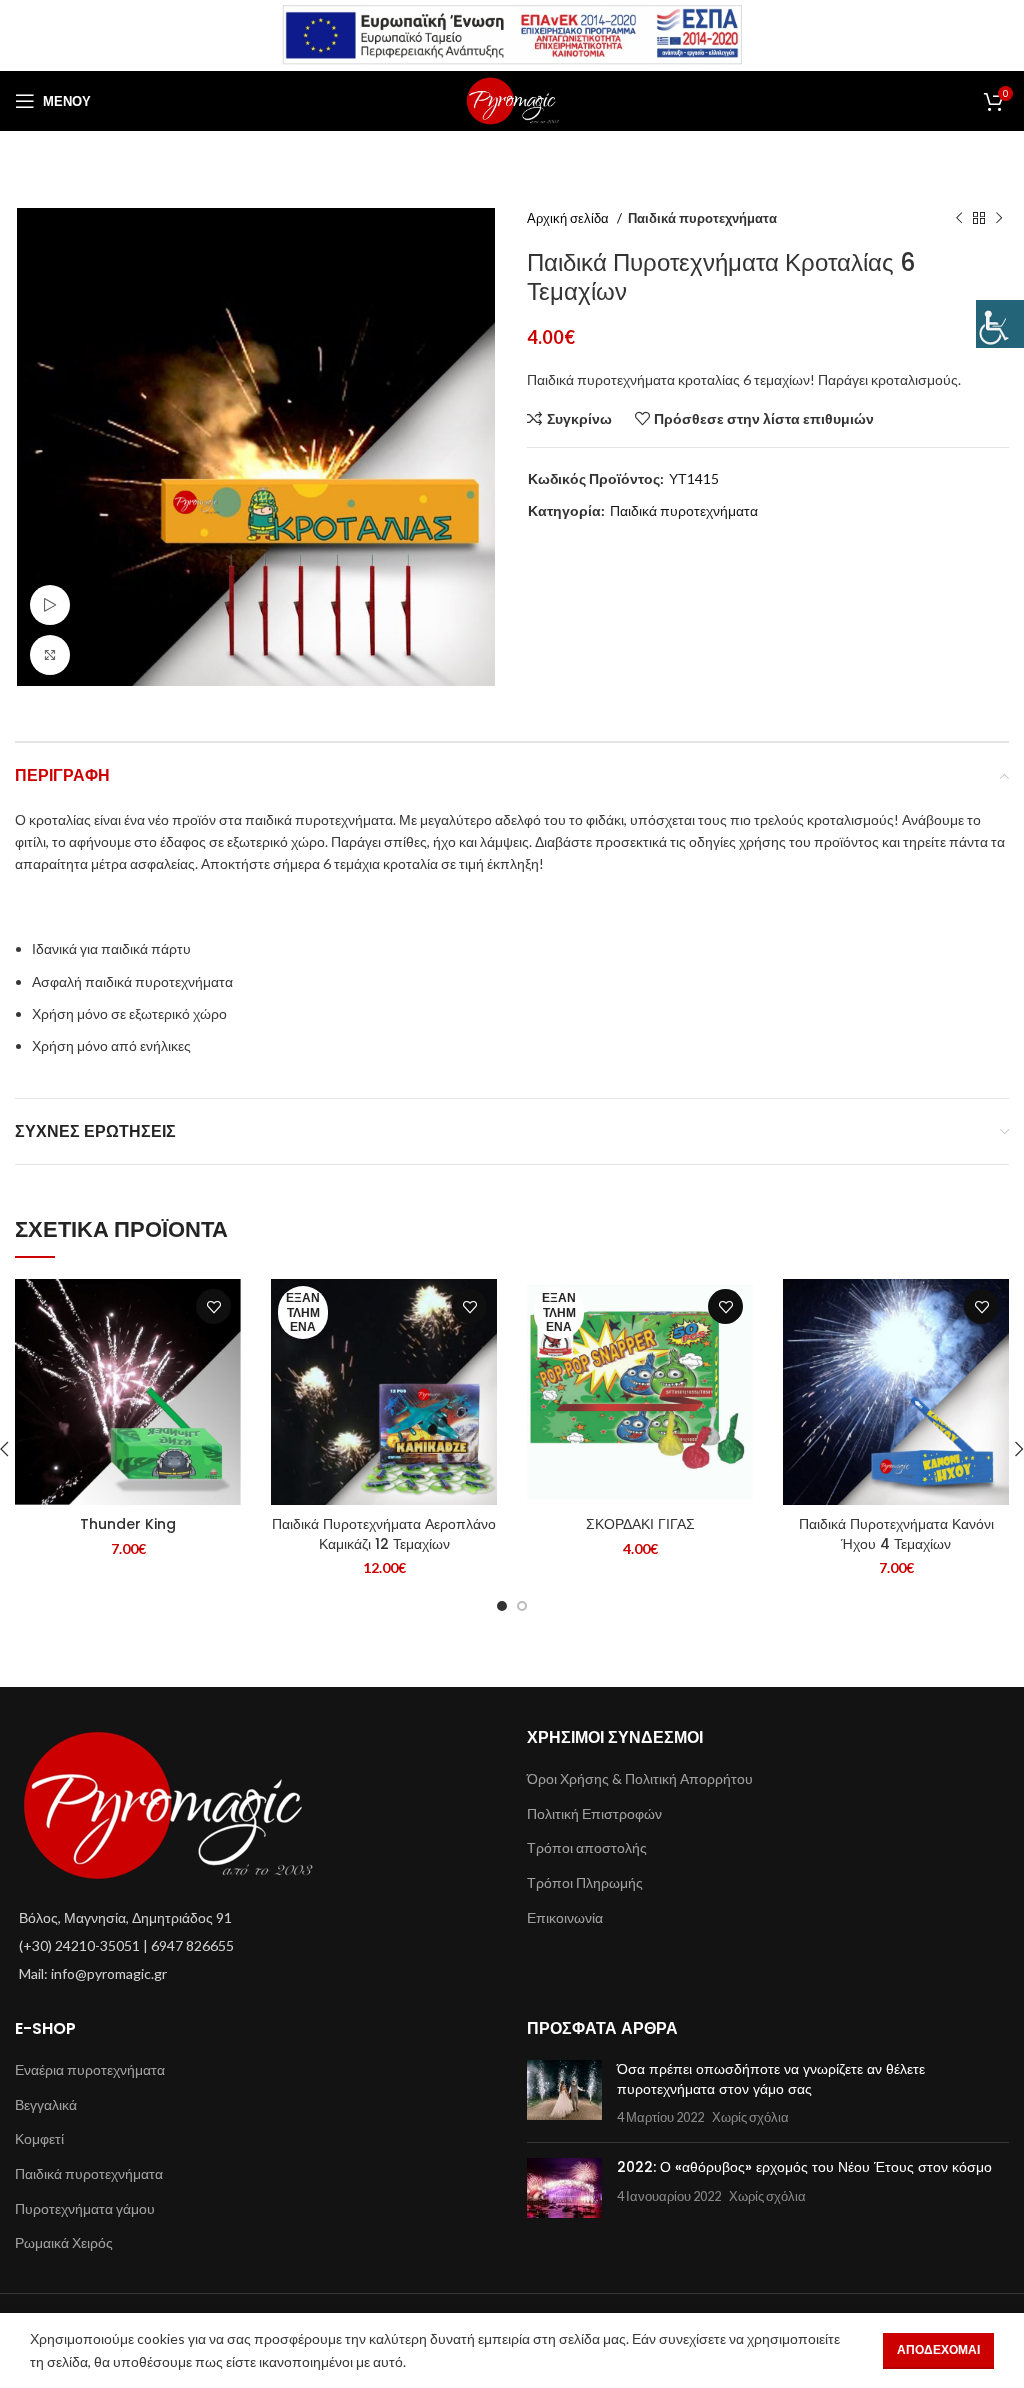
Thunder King (128, 1524)
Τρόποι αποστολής (587, 1847)
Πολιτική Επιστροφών (594, 1813)
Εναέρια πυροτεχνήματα (90, 2069)
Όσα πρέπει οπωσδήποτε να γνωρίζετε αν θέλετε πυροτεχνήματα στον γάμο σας (771, 2079)
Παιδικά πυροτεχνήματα (702, 218)
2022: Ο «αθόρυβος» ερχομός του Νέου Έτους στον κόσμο (804, 2167)
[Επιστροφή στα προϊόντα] (979, 219)
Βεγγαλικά (46, 2104)
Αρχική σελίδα (569, 218)
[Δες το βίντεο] (50, 605)
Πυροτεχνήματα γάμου (85, 2208)
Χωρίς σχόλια (750, 2117)
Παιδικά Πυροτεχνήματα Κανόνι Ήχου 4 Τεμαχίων (896, 1534)
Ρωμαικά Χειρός (64, 2242)
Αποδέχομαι (938, 2349)
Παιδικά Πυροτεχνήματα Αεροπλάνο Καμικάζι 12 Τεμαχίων (384, 1534)
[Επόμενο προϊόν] (999, 219)
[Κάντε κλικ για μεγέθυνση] (50, 655)
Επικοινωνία (565, 1917)
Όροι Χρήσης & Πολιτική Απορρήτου (640, 1778)
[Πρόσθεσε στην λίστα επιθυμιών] (213, 1306)
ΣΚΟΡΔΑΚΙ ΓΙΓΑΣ (640, 1524)
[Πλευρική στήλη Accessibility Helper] (1000, 324)
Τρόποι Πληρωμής (585, 1882)
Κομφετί (39, 2138)
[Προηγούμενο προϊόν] (959, 219)
